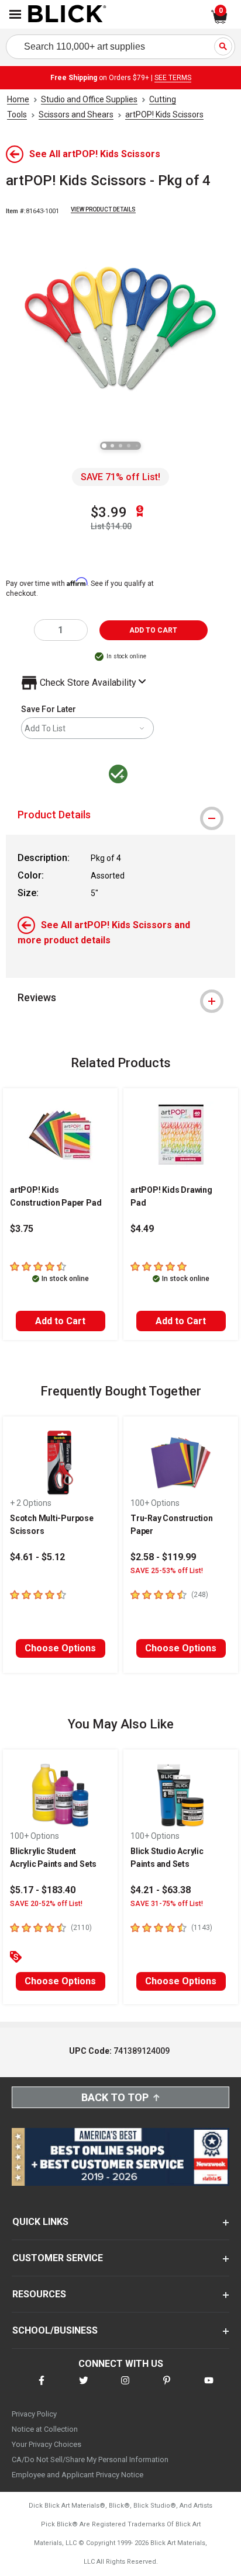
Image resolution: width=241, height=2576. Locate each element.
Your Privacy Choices (47, 2444)
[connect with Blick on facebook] (42, 2388)
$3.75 (22, 1229)
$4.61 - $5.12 (37, 1557)
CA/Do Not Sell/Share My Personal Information (90, 2459)
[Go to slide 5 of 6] (137, 446)
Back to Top (115, 2097)
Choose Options (60, 1648)
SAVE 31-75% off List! (167, 1904)
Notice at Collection (45, 2429)
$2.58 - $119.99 (163, 1557)
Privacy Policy (34, 2414)
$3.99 (109, 512)
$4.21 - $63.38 (161, 1890)
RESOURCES (39, 2294)
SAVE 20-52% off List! (46, 1904)
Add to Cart (60, 1321)
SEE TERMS (173, 78)
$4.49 (142, 1229)
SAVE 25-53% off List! (167, 1571)
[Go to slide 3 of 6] (120, 446)
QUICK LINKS (40, 2222)
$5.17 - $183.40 (43, 1890)
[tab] (120, 815)
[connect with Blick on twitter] (84, 2388)
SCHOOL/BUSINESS (55, 2330)
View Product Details (103, 209)
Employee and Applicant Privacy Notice (78, 2475)
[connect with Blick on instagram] (125, 2388)
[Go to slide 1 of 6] (104, 446)
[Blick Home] (67, 15)
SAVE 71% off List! (120, 477)
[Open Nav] (15, 14)
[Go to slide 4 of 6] (129, 446)
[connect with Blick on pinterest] (167, 2388)
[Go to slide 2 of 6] (112, 446)
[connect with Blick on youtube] (209, 2388)
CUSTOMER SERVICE (58, 2258)
